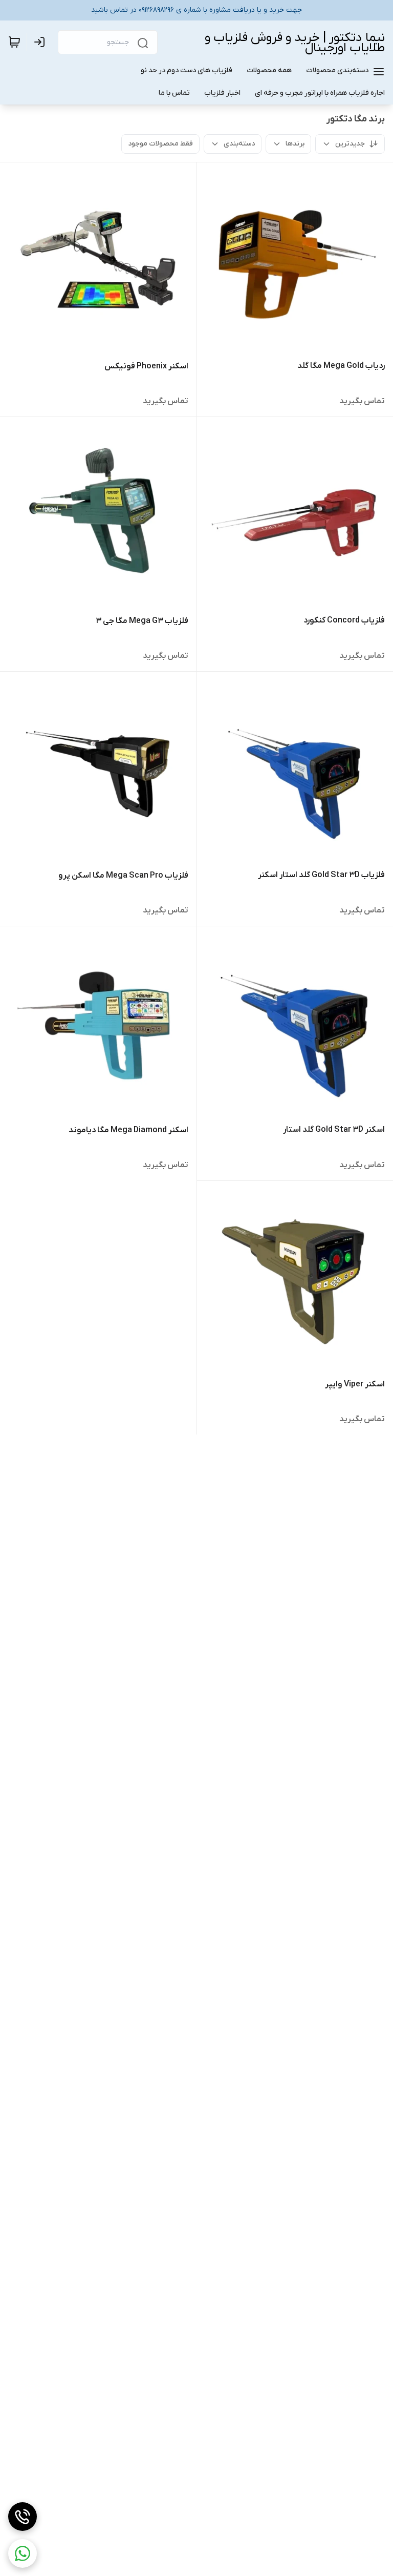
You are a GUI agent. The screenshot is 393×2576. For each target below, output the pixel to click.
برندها (295, 144)
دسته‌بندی (239, 144)
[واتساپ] (23, 2553)
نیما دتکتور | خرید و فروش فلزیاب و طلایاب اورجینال (295, 43)
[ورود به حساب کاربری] (41, 42)
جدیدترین (350, 144)
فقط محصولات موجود (160, 144)
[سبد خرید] (14, 42)
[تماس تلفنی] (23, 2517)
